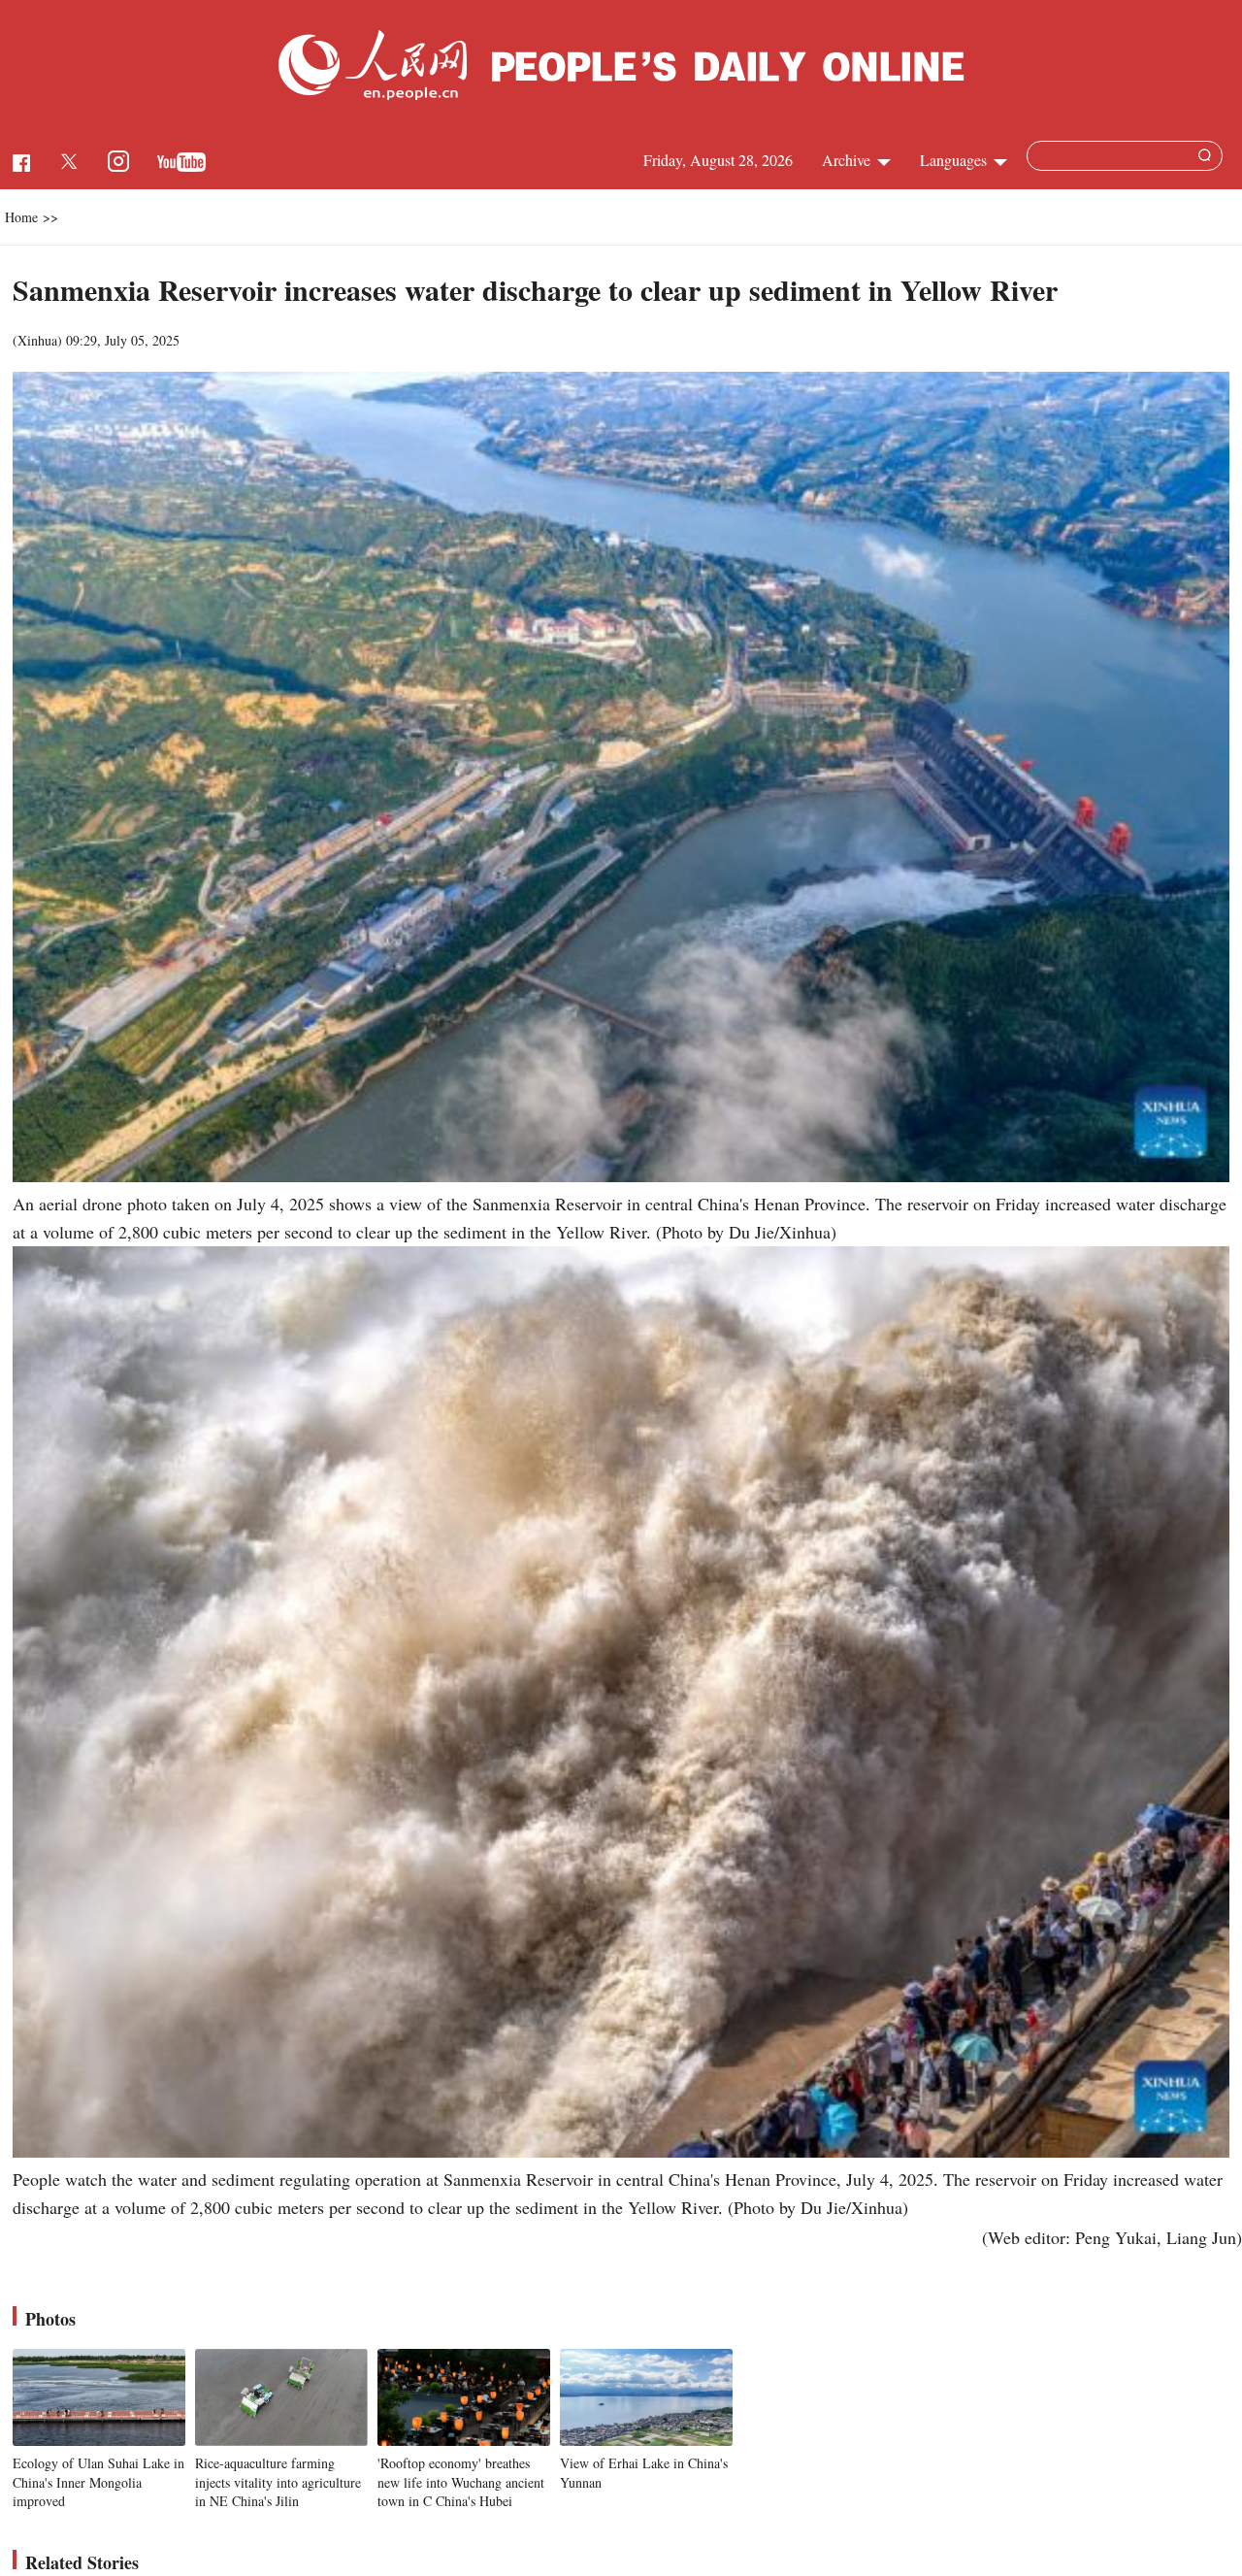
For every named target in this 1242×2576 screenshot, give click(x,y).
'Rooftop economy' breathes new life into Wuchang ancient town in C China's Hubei (461, 2482)
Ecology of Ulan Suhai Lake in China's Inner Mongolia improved (98, 2482)
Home (21, 217)
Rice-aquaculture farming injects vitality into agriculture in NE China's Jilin (278, 2482)
